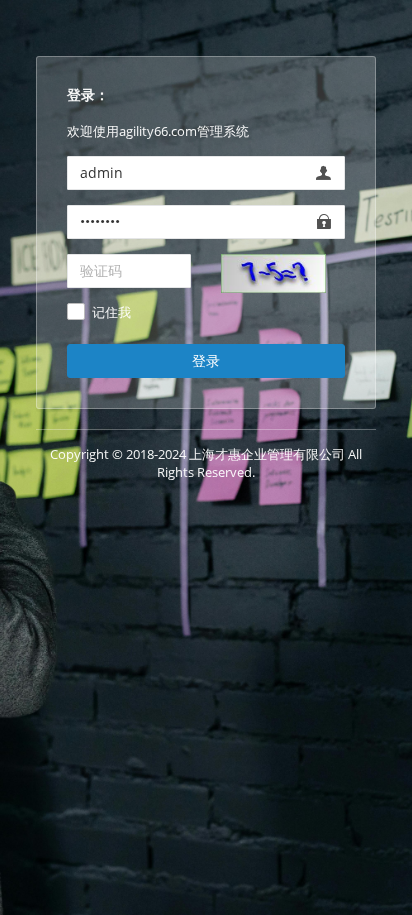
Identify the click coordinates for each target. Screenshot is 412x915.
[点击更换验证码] (273, 272)
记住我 (111, 313)
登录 (206, 360)
